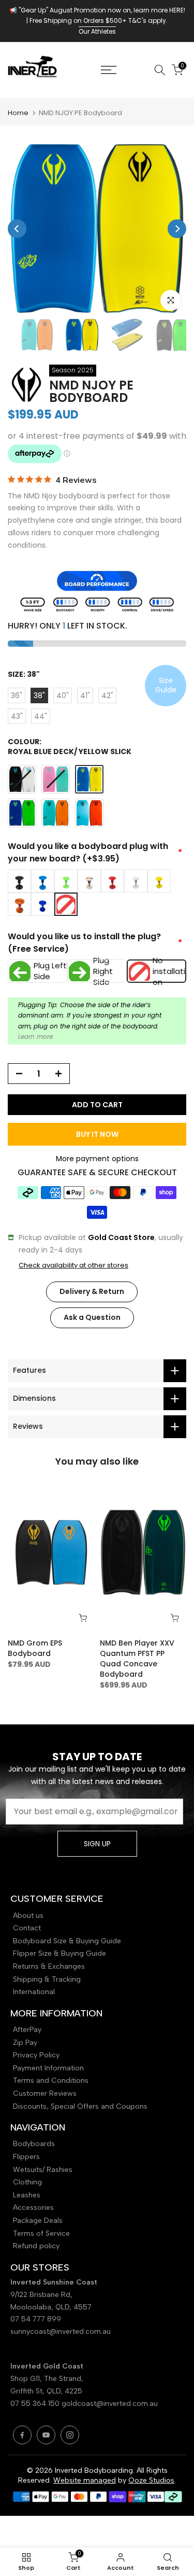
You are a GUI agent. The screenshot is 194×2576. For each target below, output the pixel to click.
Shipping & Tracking (47, 1979)
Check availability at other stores (73, 1265)
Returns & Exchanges (49, 1966)
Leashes (27, 2195)
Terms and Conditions (51, 2080)
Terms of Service (41, 2233)
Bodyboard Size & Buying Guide (67, 1941)
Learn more (35, 1036)
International (34, 1992)
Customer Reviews (45, 2093)
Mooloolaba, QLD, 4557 (51, 2307)
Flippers (26, 2157)
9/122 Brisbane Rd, (42, 2295)
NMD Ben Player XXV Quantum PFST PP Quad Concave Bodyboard (137, 1659)
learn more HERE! (159, 10)
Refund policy (36, 2246)
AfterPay (27, 2030)
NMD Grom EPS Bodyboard (35, 1648)
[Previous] (17, 229)
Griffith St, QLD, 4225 (46, 2391)
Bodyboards (34, 2144)
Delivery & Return (92, 1291)
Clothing (27, 2182)
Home (18, 113)
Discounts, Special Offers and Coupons (80, 2106)
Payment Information (48, 2068)
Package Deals (38, 2220)
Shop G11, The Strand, (48, 2379)
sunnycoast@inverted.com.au (61, 2331)
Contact (27, 1928)
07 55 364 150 (35, 2404)
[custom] (22, 2435)
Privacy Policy (36, 2055)
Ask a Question (92, 1317)
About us (28, 1916)
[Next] (177, 229)
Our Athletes (97, 31)
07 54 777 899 (36, 2319)
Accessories (33, 2208)
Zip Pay (25, 2043)
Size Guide (166, 685)
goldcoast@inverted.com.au (110, 2404)
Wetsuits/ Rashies (43, 2170)
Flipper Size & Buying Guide (59, 1953)
